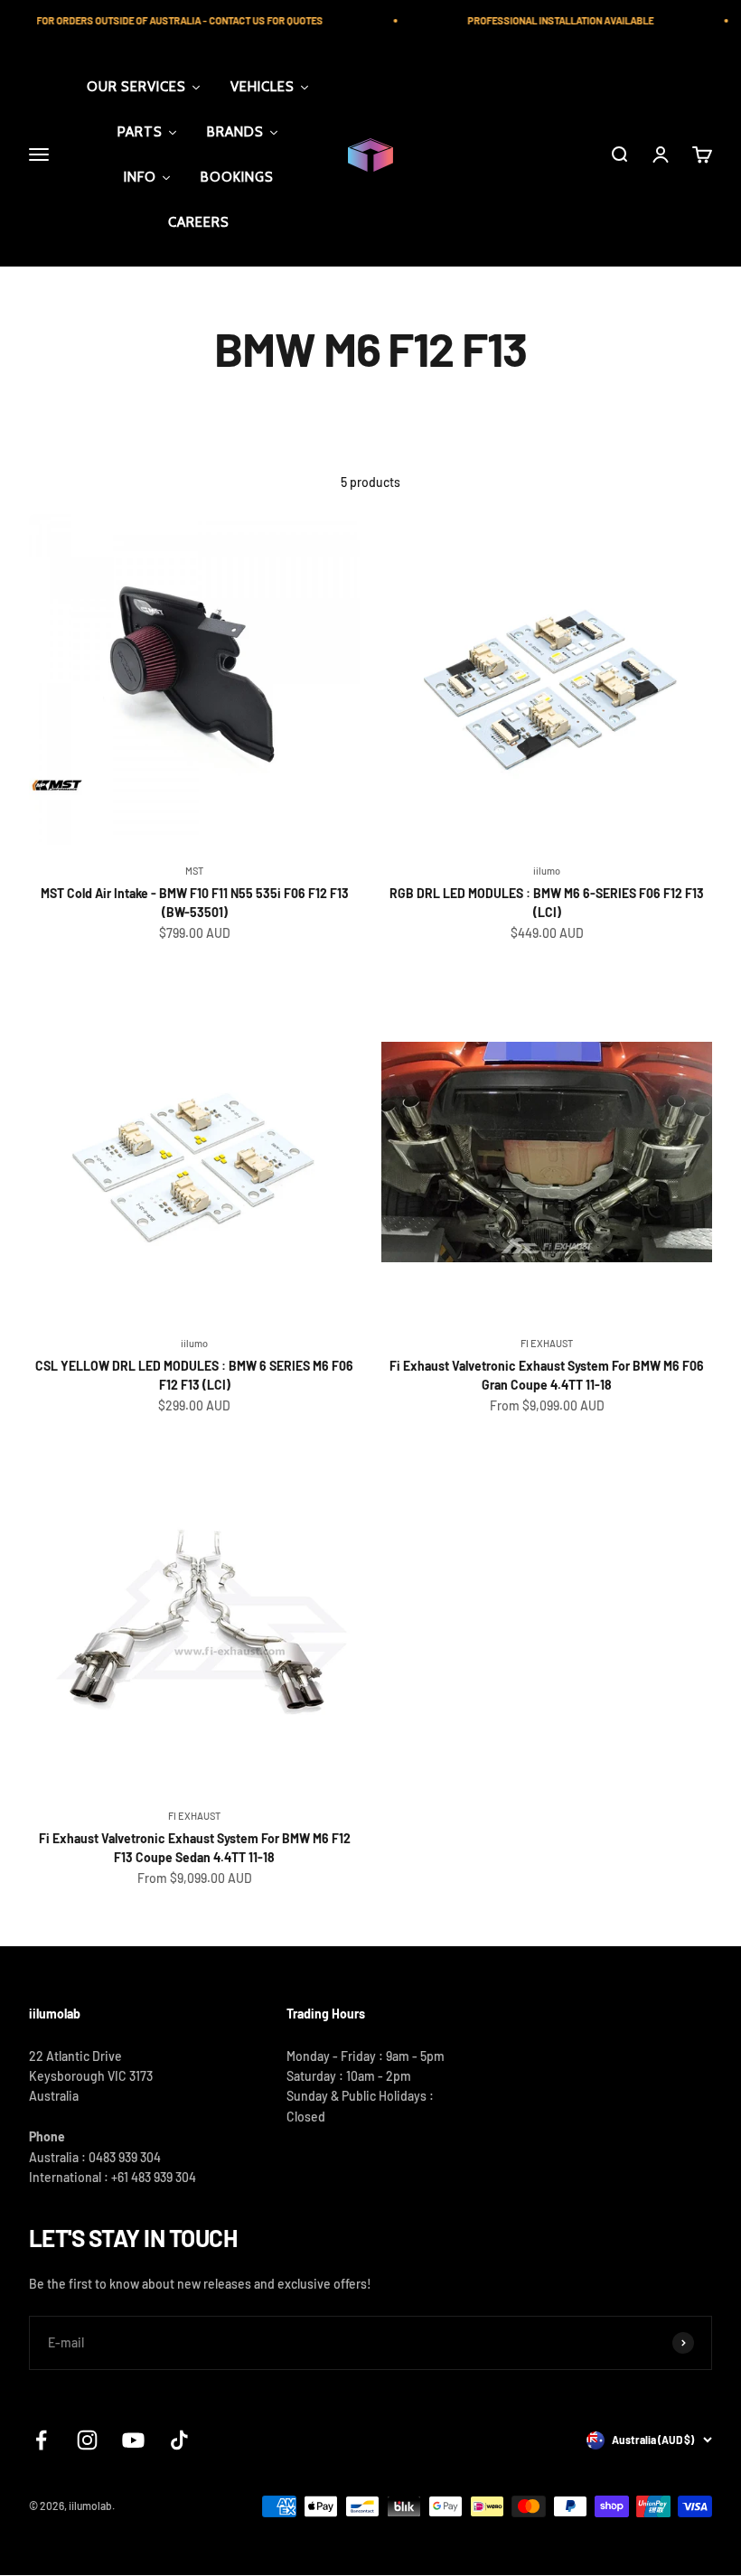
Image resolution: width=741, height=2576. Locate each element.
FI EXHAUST (547, 1343)
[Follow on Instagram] (87, 2440)
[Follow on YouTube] (133, 2440)
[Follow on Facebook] (41, 2440)
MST (194, 871)
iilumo (547, 871)
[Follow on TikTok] (179, 2440)
